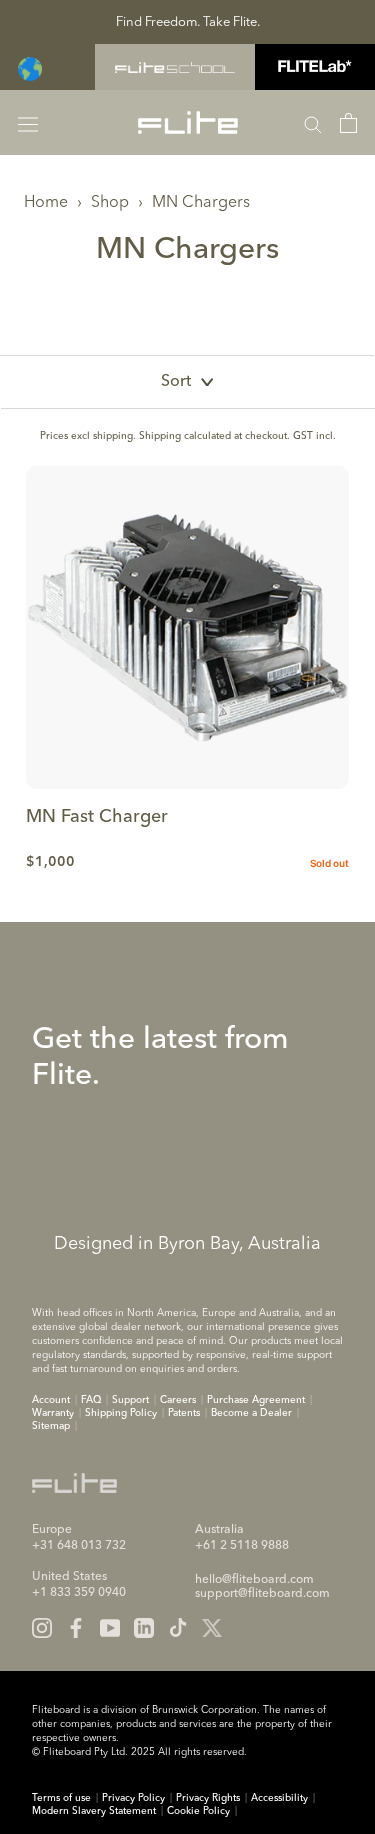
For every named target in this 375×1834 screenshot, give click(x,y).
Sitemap (51, 1426)
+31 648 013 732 (79, 1546)
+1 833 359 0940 (79, 1593)
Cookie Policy (198, 1811)
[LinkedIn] (144, 1628)
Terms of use (61, 1798)
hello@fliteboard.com (254, 1580)
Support (130, 1400)
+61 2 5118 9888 (242, 1546)
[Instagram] (42, 1628)
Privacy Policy (133, 1798)
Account (51, 1400)
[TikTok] (178, 1628)
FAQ (91, 1400)
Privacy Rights (208, 1798)
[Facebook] (76, 1628)
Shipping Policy (121, 1413)
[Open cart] (348, 123)
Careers (178, 1400)
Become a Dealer (251, 1413)
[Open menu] (28, 122)
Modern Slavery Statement (94, 1811)
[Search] (313, 123)
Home (46, 203)
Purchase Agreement (256, 1400)
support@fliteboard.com (262, 1594)
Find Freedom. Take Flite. (188, 22)
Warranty (53, 1413)
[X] (212, 1628)
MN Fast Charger (97, 817)
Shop (110, 203)
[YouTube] (110, 1628)
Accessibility (279, 1798)
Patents (184, 1413)
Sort (176, 382)
